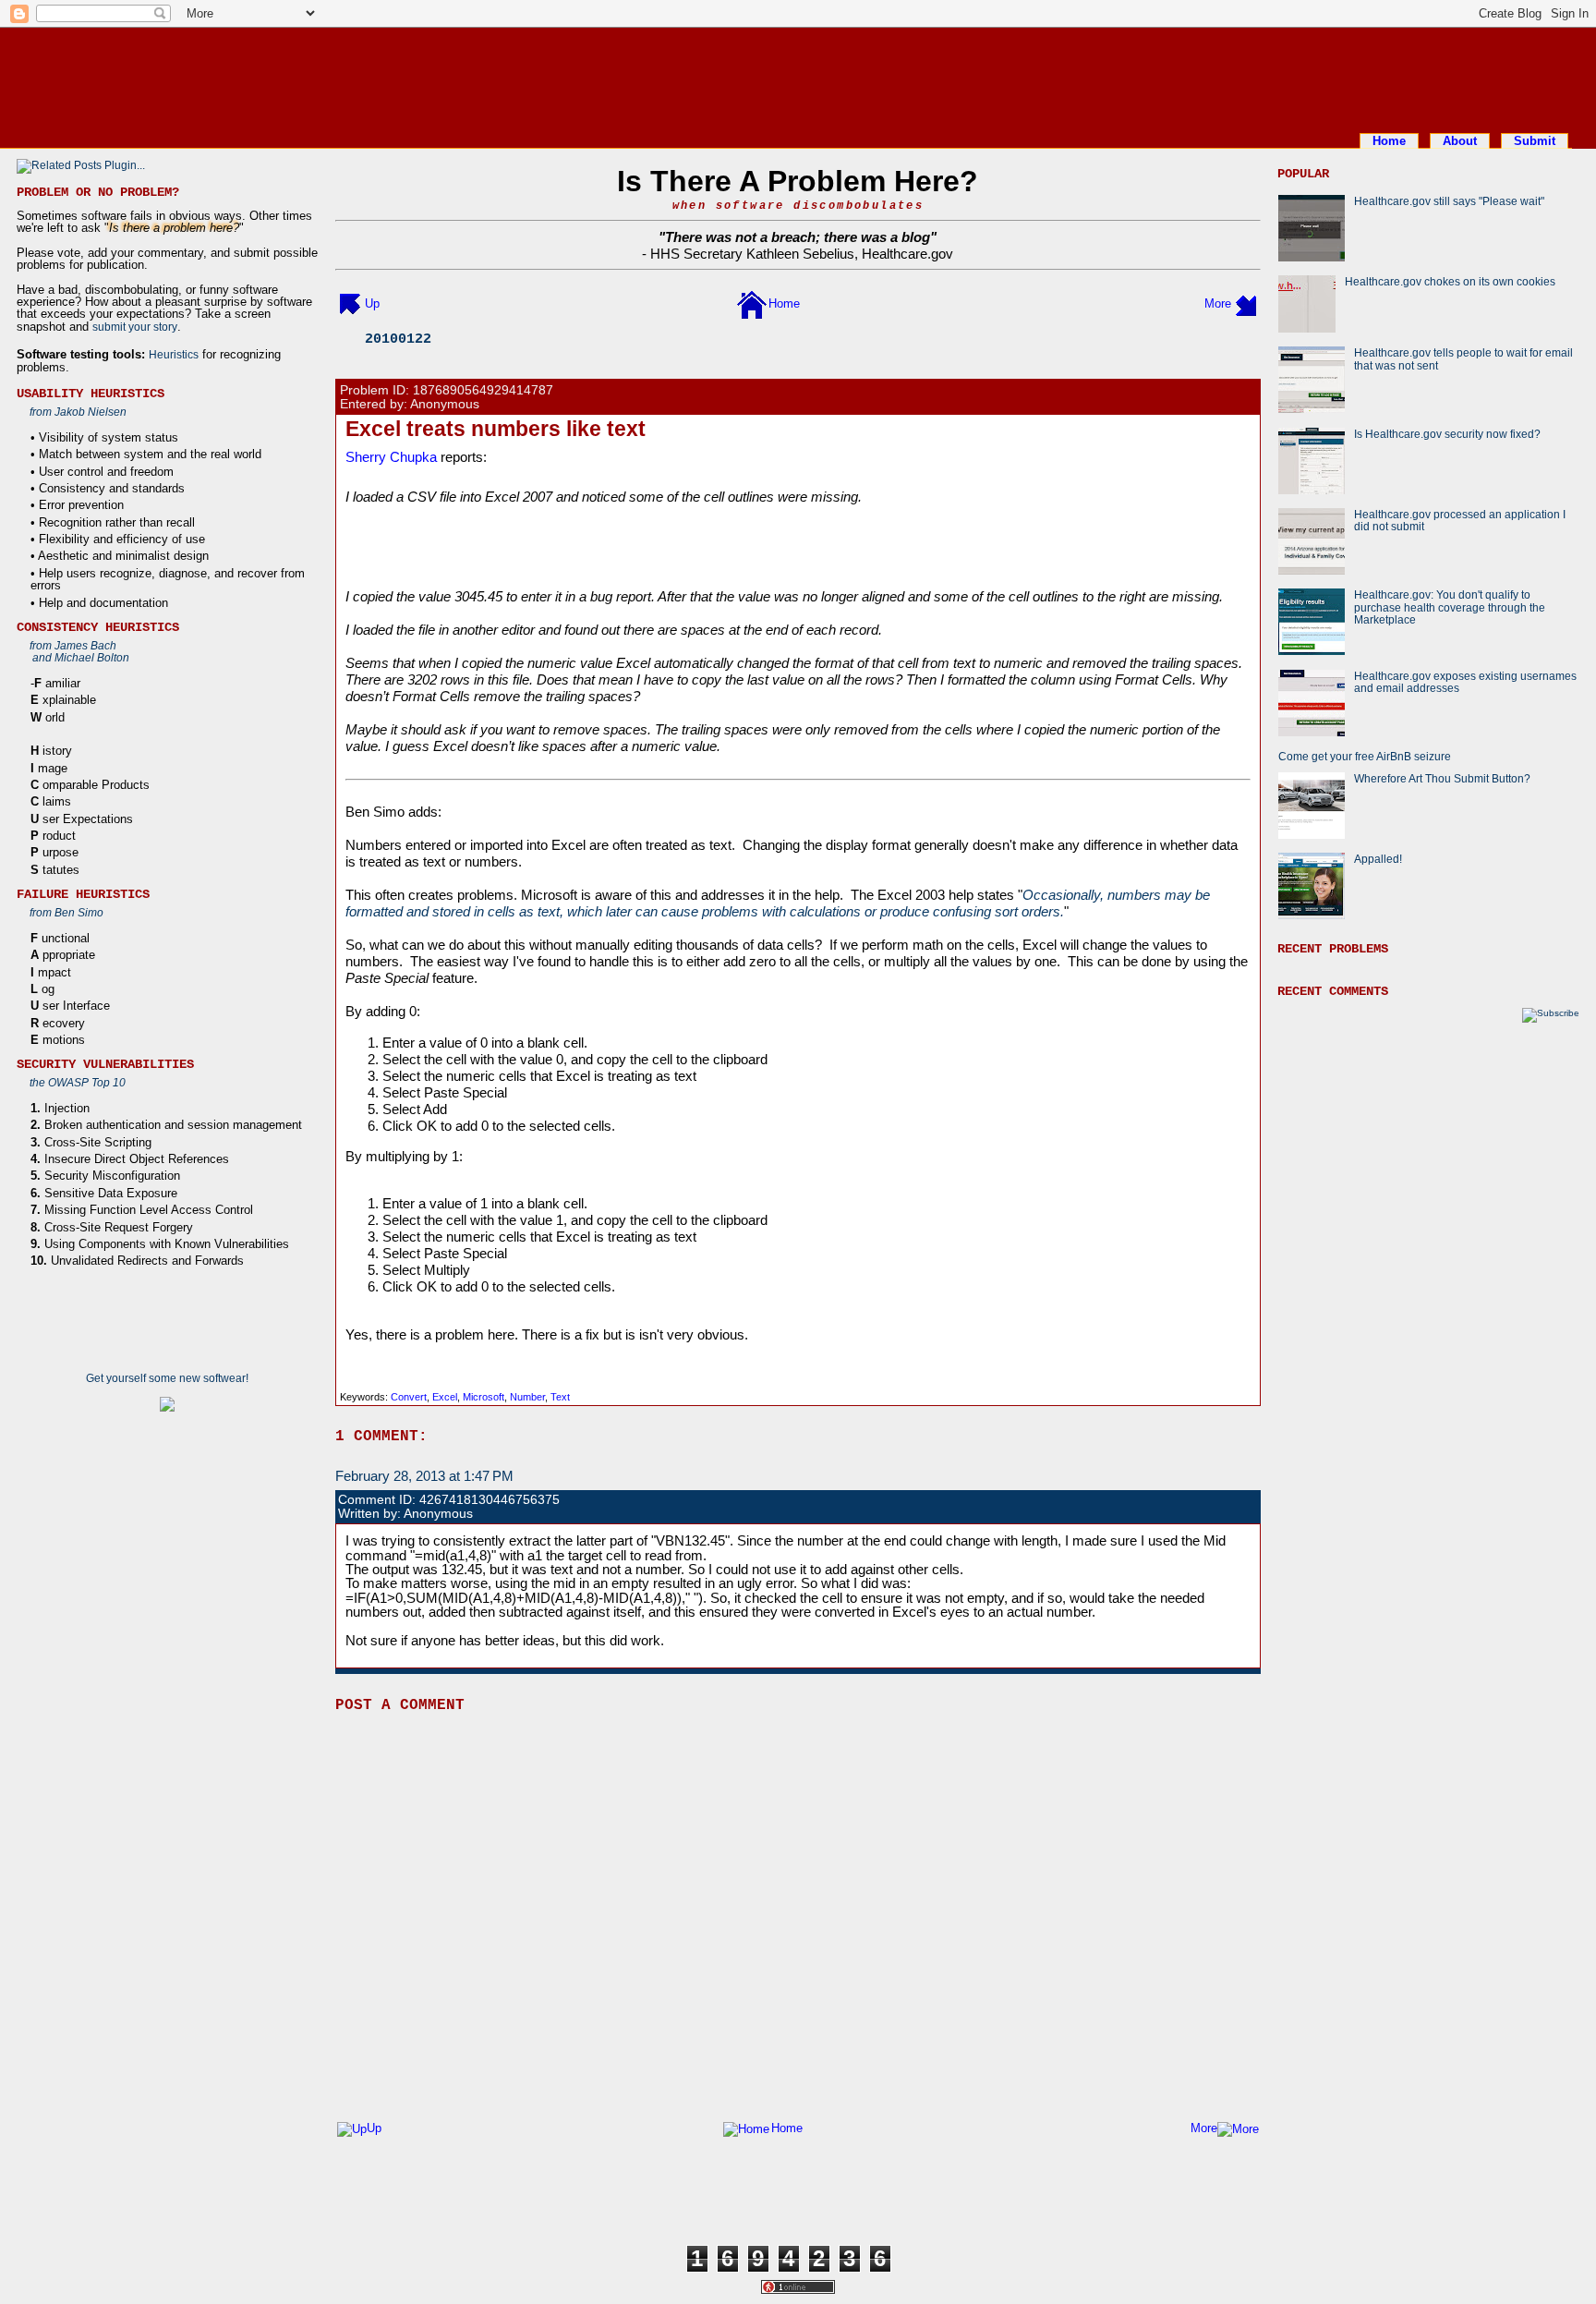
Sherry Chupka (391, 457)
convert (409, 1397)
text (560, 1397)
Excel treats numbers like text (496, 429)
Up (372, 303)
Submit (1535, 141)
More (1218, 303)
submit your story (135, 327)
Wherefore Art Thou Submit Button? (1442, 778)
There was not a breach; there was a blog (798, 237)
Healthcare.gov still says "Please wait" (1449, 201)
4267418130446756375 (490, 1500)
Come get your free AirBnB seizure (1365, 756)
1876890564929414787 (483, 390)
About (1460, 141)
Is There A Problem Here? (798, 181)
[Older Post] (1246, 303)
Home (1389, 141)
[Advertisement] (798, 77)
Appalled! (1378, 859)
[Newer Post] (350, 303)
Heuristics (174, 354)
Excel (445, 1397)
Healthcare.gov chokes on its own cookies (1450, 281)
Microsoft (484, 1397)
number (527, 1397)
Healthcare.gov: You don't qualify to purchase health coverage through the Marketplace (1450, 607)
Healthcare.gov (907, 254)
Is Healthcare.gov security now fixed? (1447, 434)
